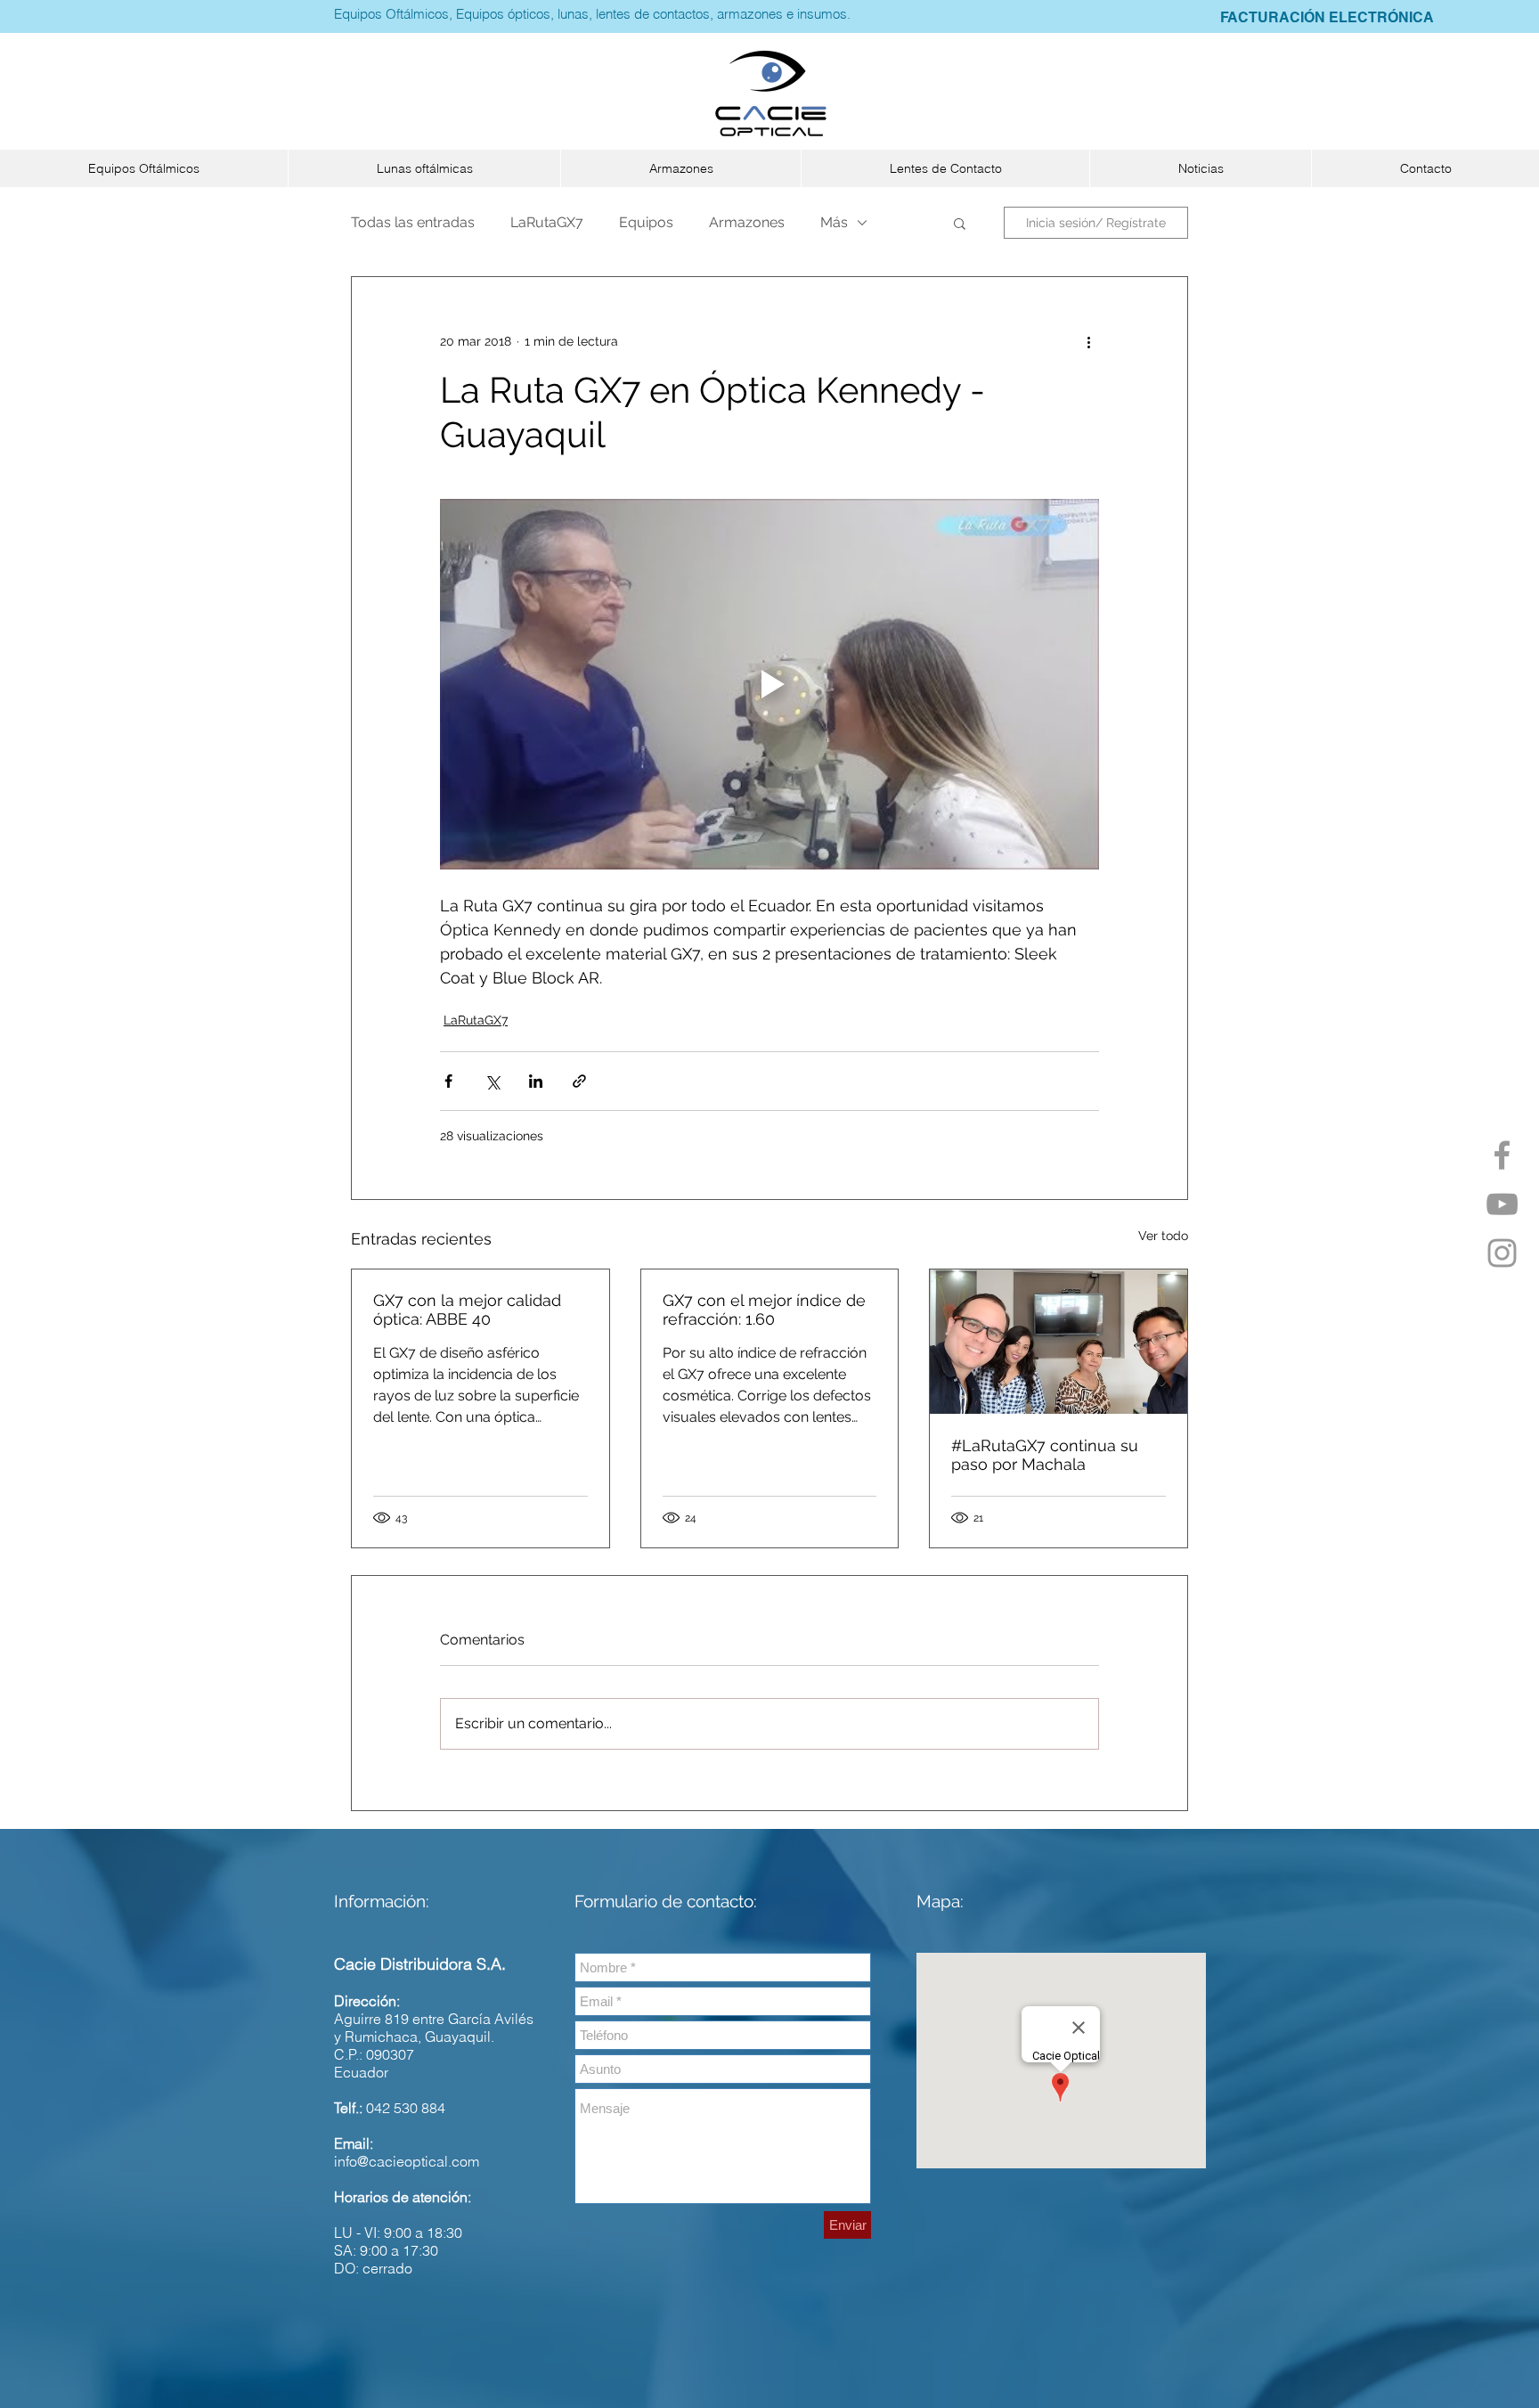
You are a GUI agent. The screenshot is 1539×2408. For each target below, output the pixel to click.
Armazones (747, 222)
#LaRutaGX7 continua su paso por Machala (1045, 1455)
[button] (144, 168)
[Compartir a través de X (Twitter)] (492, 1081)
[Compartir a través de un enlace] (579, 1081)
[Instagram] (1502, 1253)
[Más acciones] (1088, 341)
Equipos (646, 222)
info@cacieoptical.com (407, 2161)
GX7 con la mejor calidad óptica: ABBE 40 (467, 1310)
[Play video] (769, 684)
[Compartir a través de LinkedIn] (536, 1081)
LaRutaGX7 (547, 222)
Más (834, 222)
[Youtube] (1502, 1204)
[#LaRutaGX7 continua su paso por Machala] (1059, 1342)
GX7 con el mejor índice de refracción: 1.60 (764, 1310)
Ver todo (1163, 1236)
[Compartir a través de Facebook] (448, 1081)
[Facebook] (1502, 1155)
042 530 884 (406, 2108)
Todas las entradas (413, 222)
